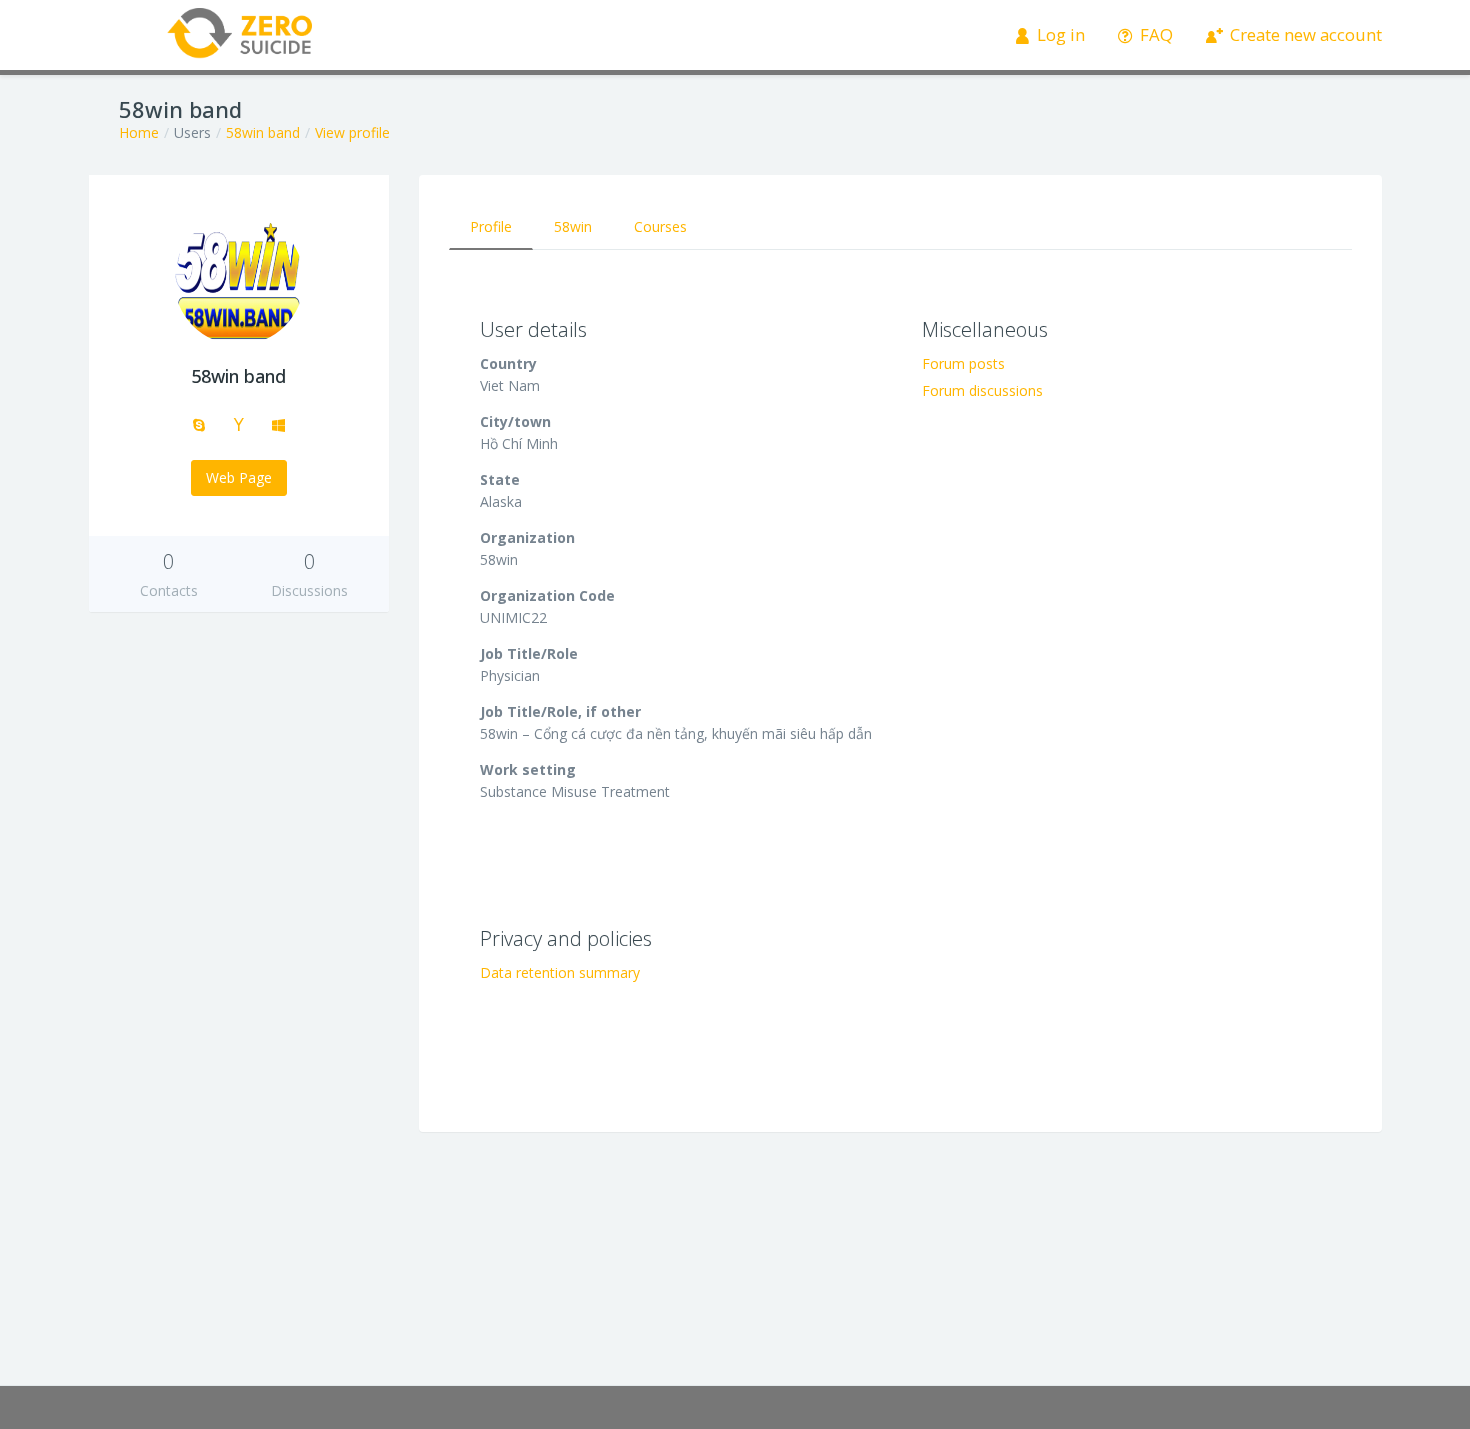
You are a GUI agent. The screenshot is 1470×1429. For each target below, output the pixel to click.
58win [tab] (573, 226)
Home (139, 132)
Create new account (1304, 34)
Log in (1059, 34)
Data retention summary (560, 972)
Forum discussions (982, 390)
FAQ (1154, 34)
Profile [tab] (491, 226)
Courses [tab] (660, 226)
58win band (263, 132)
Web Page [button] (239, 477)
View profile (352, 132)
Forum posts (963, 363)
